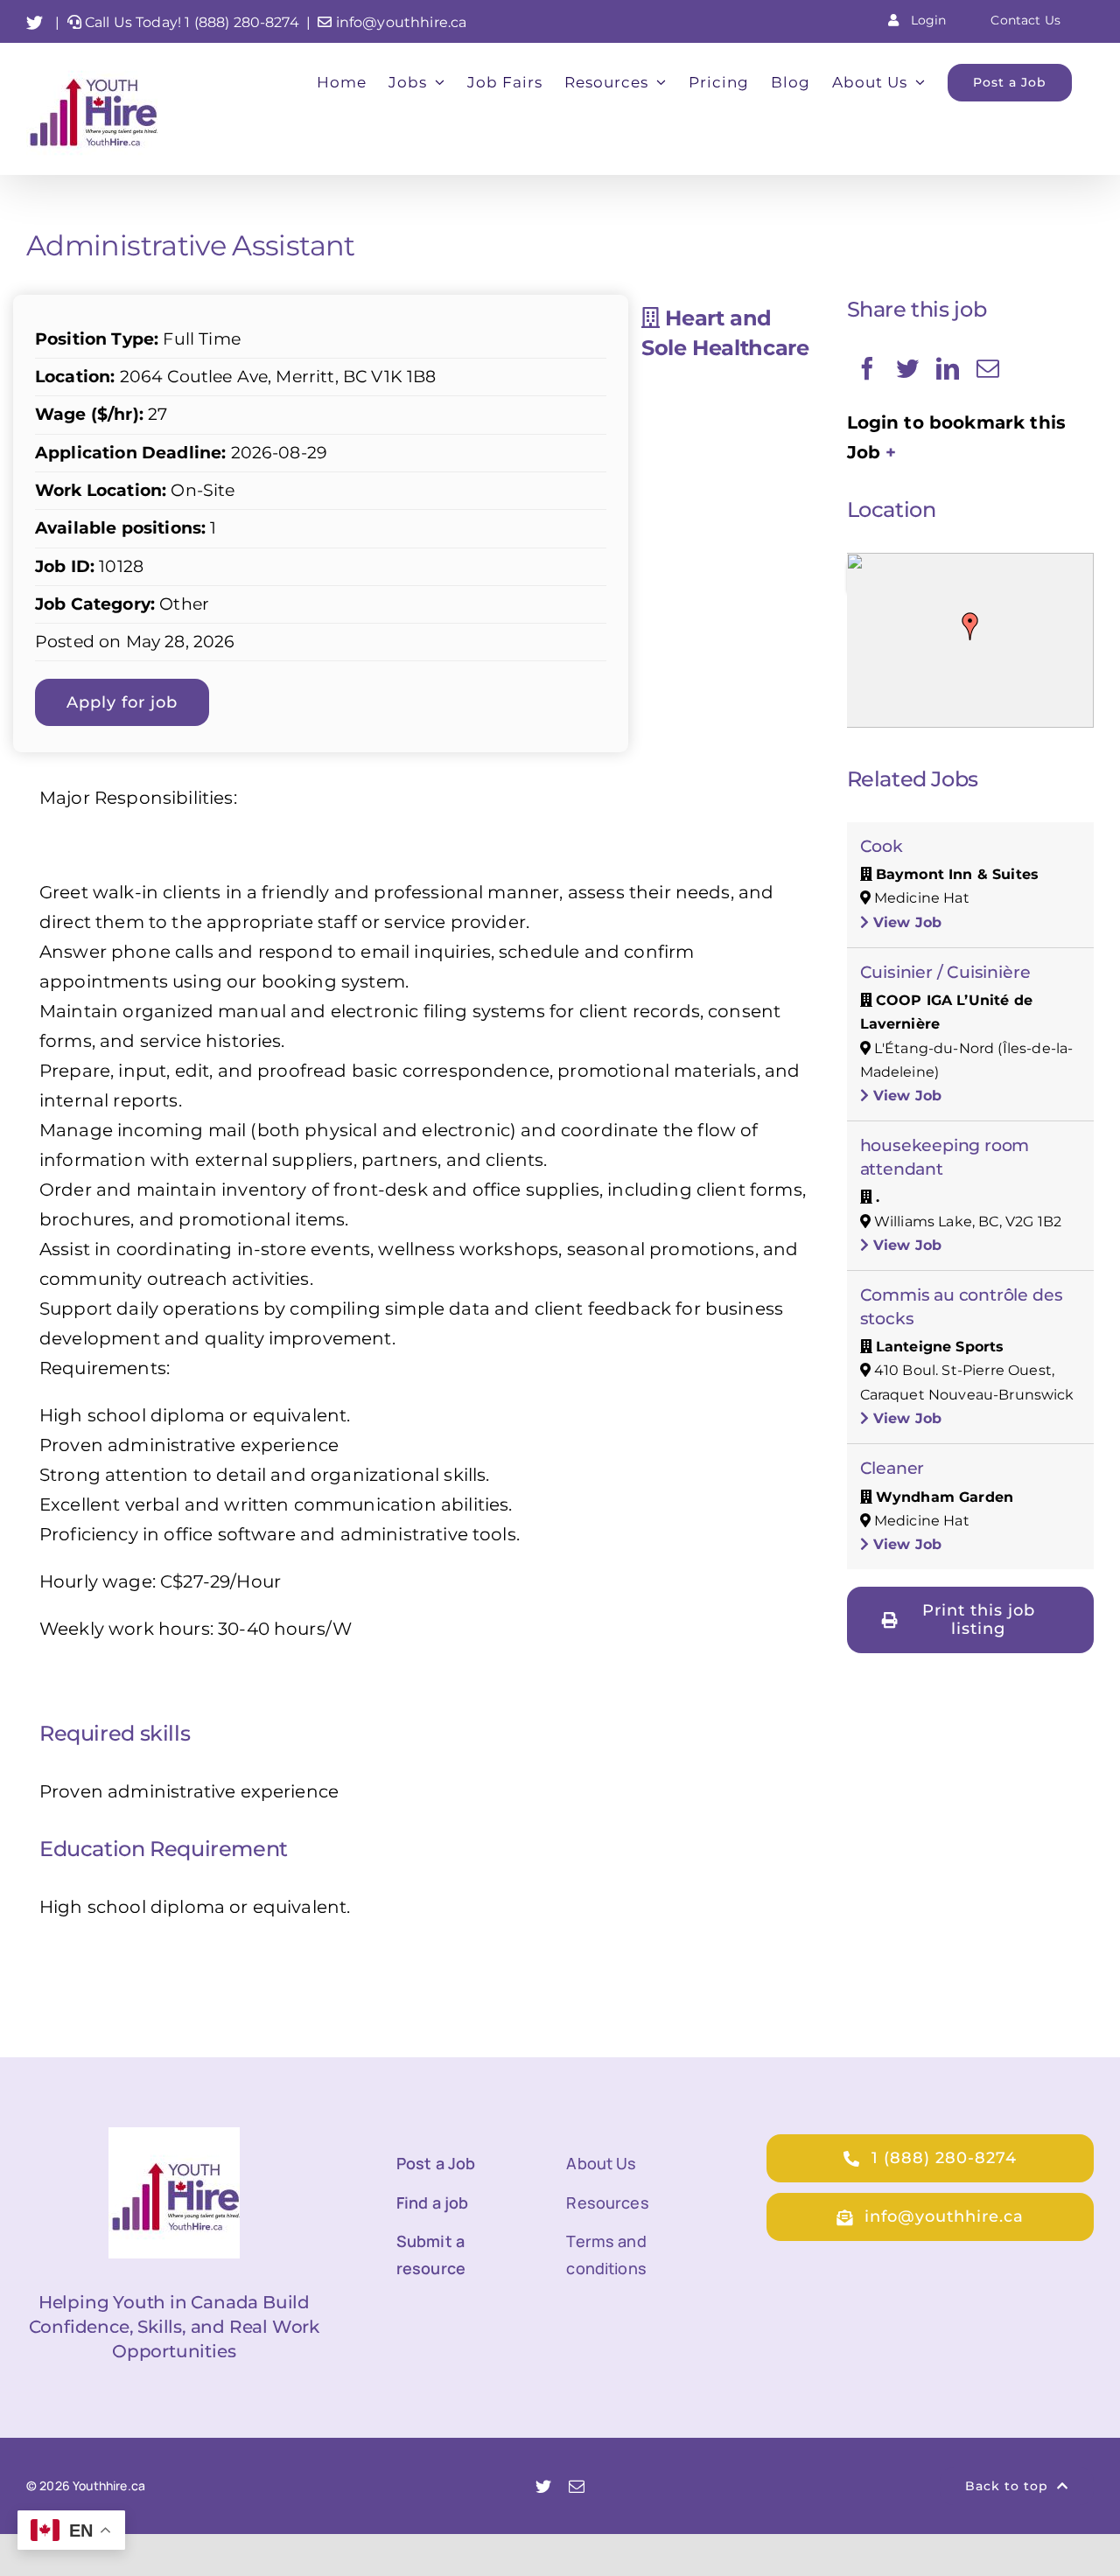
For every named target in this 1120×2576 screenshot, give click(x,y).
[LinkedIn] (948, 368)
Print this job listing (979, 1620)
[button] (970, 626)
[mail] (577, 2486)
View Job (905, 922)
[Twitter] (907, 368)
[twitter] (543, 2486)
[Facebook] (867, 368)
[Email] (988, 368)
